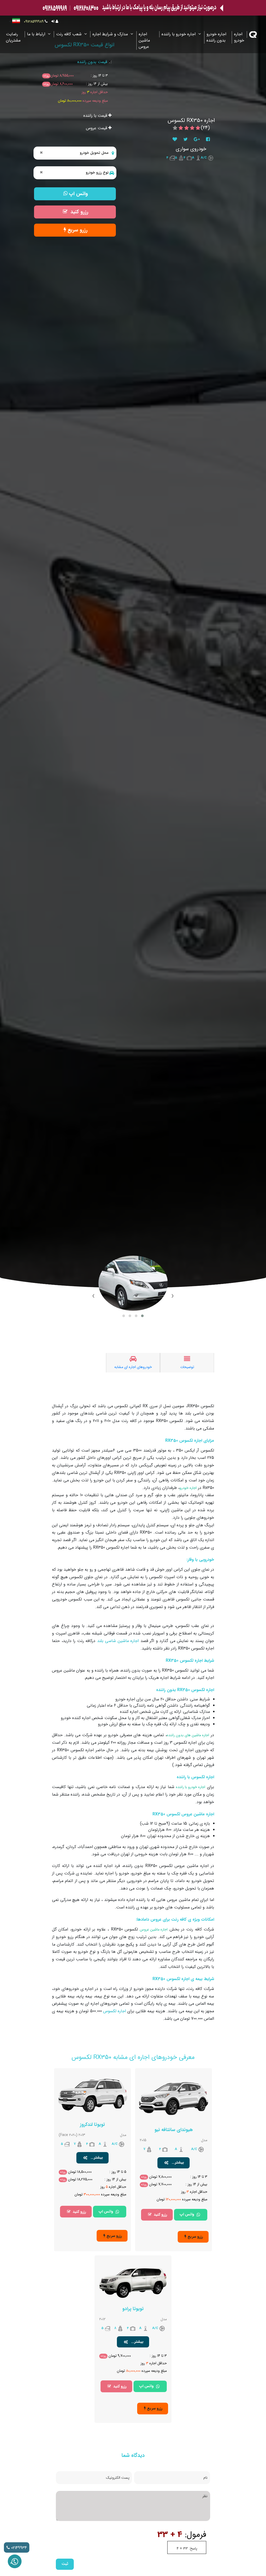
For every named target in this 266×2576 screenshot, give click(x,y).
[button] (142, 1316)
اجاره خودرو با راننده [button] (179, 34)
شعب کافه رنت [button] (69, 34)
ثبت (65, 2564)
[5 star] (175, 128)
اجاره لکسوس (115, 2011)
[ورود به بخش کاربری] (55, 22)
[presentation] (173, 1296)
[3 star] (187, 128)
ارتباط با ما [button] (37, 34)
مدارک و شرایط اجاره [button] (111, 34)
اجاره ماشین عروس (144, 40)
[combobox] (75, 153)
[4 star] (181, 128)
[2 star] (192, 128)
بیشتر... (177, 2163)
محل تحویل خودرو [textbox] (74, 153)
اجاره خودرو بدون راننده (216, 37)
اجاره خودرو (239, 37)
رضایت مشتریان (13, 37)
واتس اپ (187, 2214)
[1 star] (198, 128)
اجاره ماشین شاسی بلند (118, 1641)
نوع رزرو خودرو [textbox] (74, 173)
